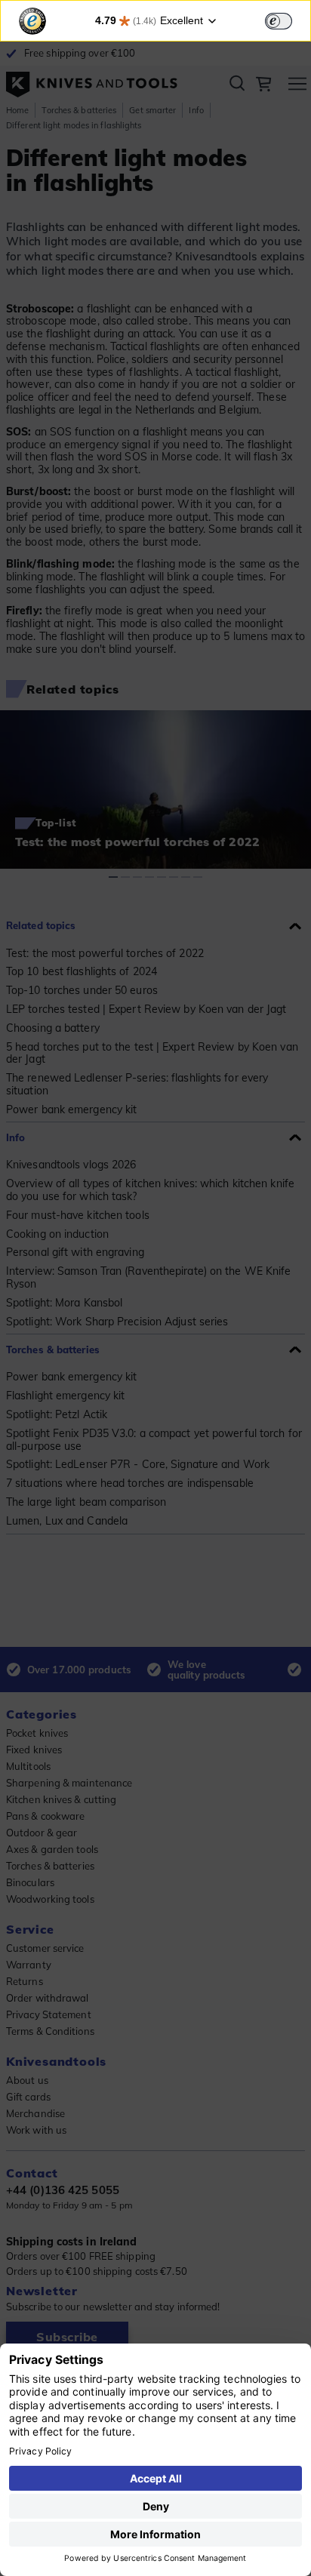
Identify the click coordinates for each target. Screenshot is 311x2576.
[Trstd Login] (288, 20)
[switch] (279, 21)
